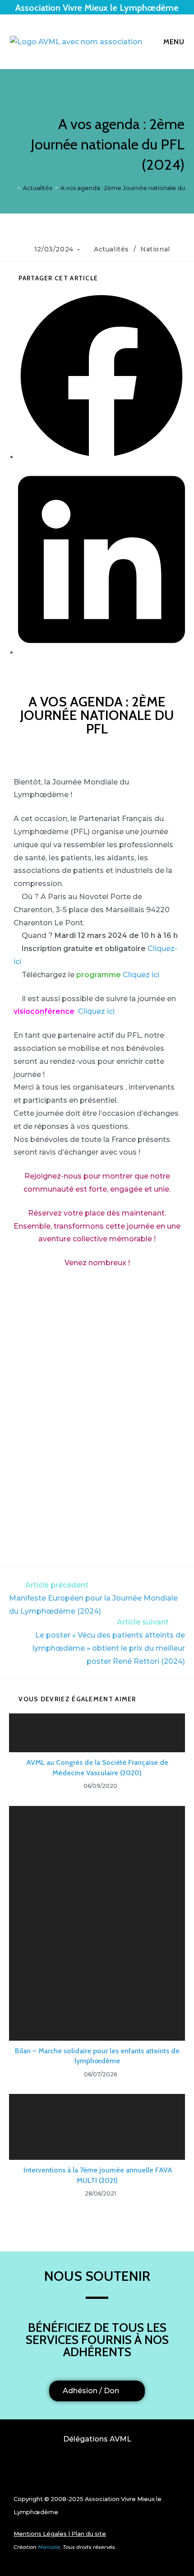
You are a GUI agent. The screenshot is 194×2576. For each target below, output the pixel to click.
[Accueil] (12, 188)
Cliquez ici (141, 975)
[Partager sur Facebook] (102, 457)
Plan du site (89, 2534)
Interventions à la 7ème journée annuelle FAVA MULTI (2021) (97, 2175)
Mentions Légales (40, 2534)
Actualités (111, 249)
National (155, 249)
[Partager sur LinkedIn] (102, 652)
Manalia (49, 2547)
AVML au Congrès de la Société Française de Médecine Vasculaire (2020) (97, 1767)
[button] (97, 2472)
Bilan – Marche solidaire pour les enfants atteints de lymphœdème (97, 2056)
